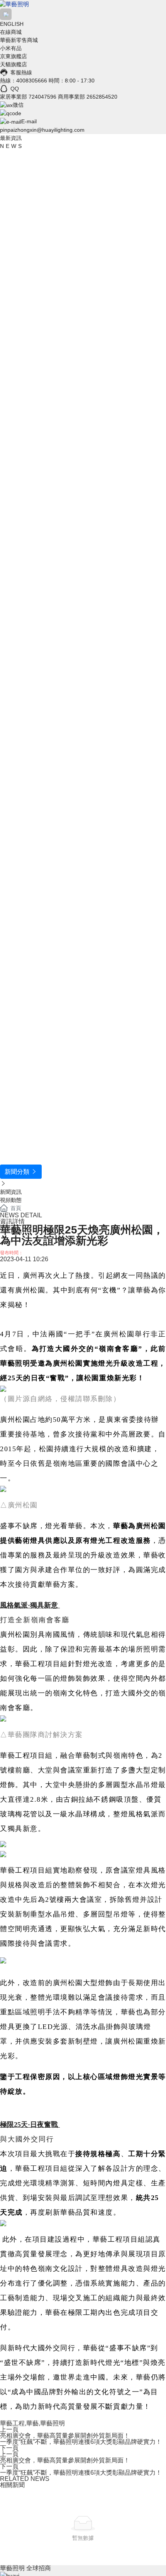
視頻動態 (11, 1200)
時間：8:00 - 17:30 (72, 81)
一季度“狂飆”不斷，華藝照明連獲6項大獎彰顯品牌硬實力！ (81, 2442)
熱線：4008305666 (24, 81)
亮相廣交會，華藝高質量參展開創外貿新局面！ (65, 2436)
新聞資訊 (11, 1192)
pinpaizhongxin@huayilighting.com (42, 130)
